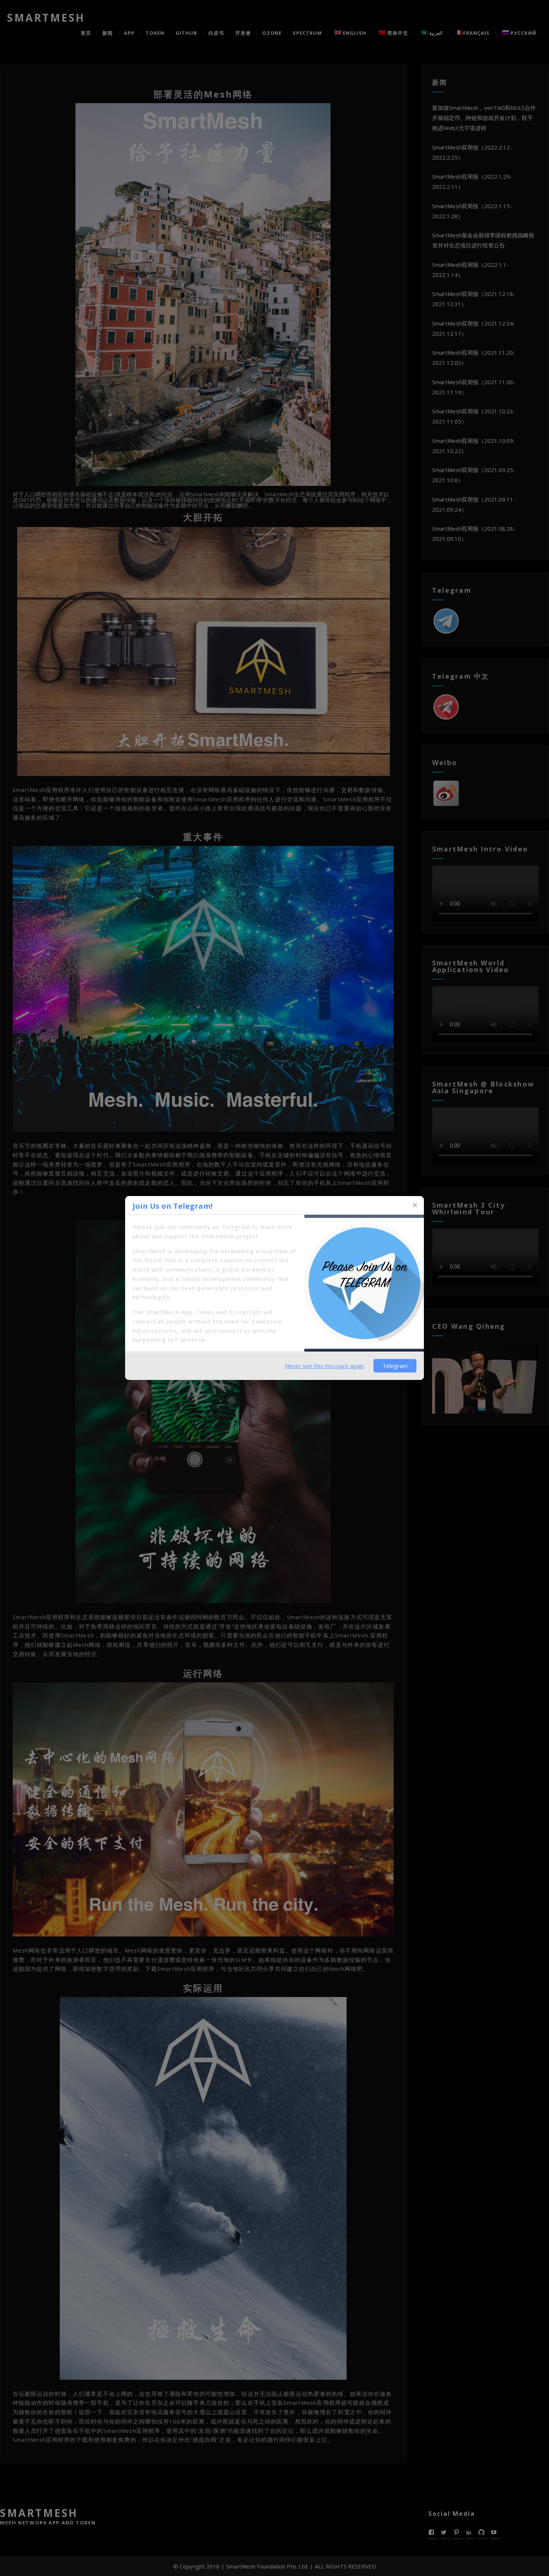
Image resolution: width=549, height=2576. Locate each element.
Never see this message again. (325, 1366)
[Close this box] (415, 1205)
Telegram (395, 1366)
